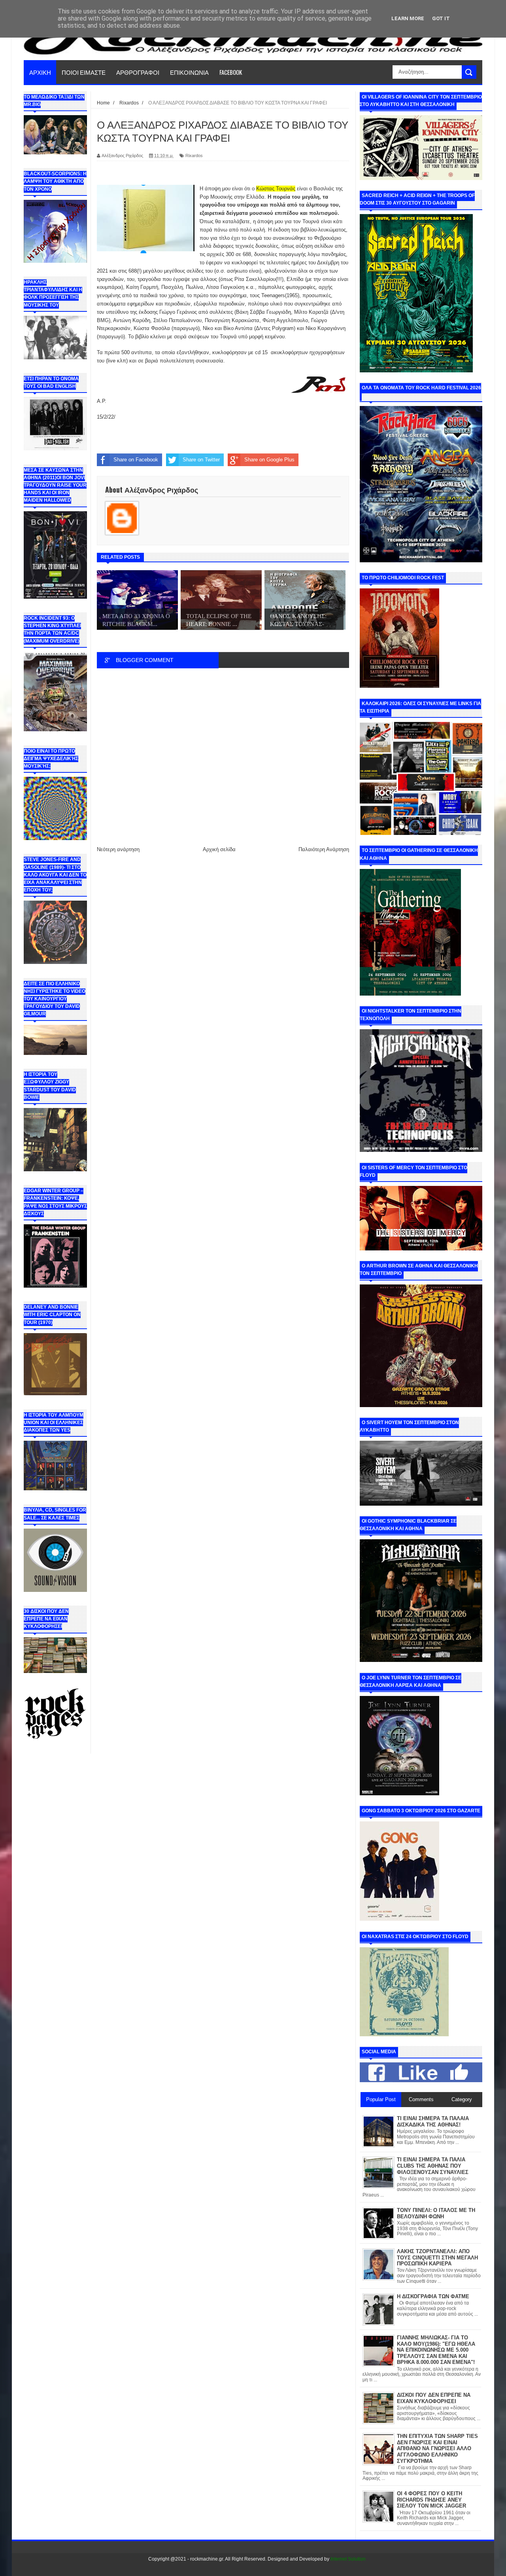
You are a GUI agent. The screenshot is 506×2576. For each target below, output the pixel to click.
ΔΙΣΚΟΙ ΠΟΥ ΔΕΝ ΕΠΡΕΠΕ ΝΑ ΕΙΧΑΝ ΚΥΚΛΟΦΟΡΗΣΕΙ (434, 2398)
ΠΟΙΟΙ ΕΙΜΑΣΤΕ (84, 72)
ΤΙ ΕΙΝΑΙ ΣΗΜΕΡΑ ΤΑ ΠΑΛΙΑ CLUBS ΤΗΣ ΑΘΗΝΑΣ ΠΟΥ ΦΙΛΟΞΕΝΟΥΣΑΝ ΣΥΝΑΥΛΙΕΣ (433, 2166)
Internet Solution (348, 2559)
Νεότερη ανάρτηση (118, 849)
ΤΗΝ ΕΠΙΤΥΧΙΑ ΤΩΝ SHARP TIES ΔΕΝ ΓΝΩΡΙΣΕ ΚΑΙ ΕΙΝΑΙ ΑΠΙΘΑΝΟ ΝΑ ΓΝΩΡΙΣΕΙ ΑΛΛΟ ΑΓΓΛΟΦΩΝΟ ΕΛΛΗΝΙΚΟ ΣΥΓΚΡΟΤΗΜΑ (437, 2448)
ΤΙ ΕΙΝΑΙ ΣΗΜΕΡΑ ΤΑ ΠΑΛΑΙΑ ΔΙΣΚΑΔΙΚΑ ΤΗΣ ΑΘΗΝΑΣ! (433, 2122)
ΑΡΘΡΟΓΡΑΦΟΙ (138, 72)
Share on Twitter (201, 460)
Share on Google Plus (269, 460)
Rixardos (194, 156)
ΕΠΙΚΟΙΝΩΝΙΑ (189, 72)
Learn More (408, 18)
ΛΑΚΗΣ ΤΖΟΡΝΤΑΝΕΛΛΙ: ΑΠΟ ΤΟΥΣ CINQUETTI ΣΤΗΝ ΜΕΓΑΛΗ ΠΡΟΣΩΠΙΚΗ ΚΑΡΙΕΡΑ (437, 2257)
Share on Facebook (136, 460)
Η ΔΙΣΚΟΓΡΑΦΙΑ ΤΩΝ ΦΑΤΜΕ (433, 2296)
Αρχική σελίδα (219, 849)
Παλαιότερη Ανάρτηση (324, 849)
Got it (441, 18)
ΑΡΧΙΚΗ (40, 72)
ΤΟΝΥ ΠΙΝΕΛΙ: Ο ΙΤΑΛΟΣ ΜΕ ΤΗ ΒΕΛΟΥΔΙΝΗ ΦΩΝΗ (436, 2213)
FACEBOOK (231, 72)
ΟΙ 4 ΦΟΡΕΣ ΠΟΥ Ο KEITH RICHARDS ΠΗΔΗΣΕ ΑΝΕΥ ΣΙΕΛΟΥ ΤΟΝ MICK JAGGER (431, 2500)
